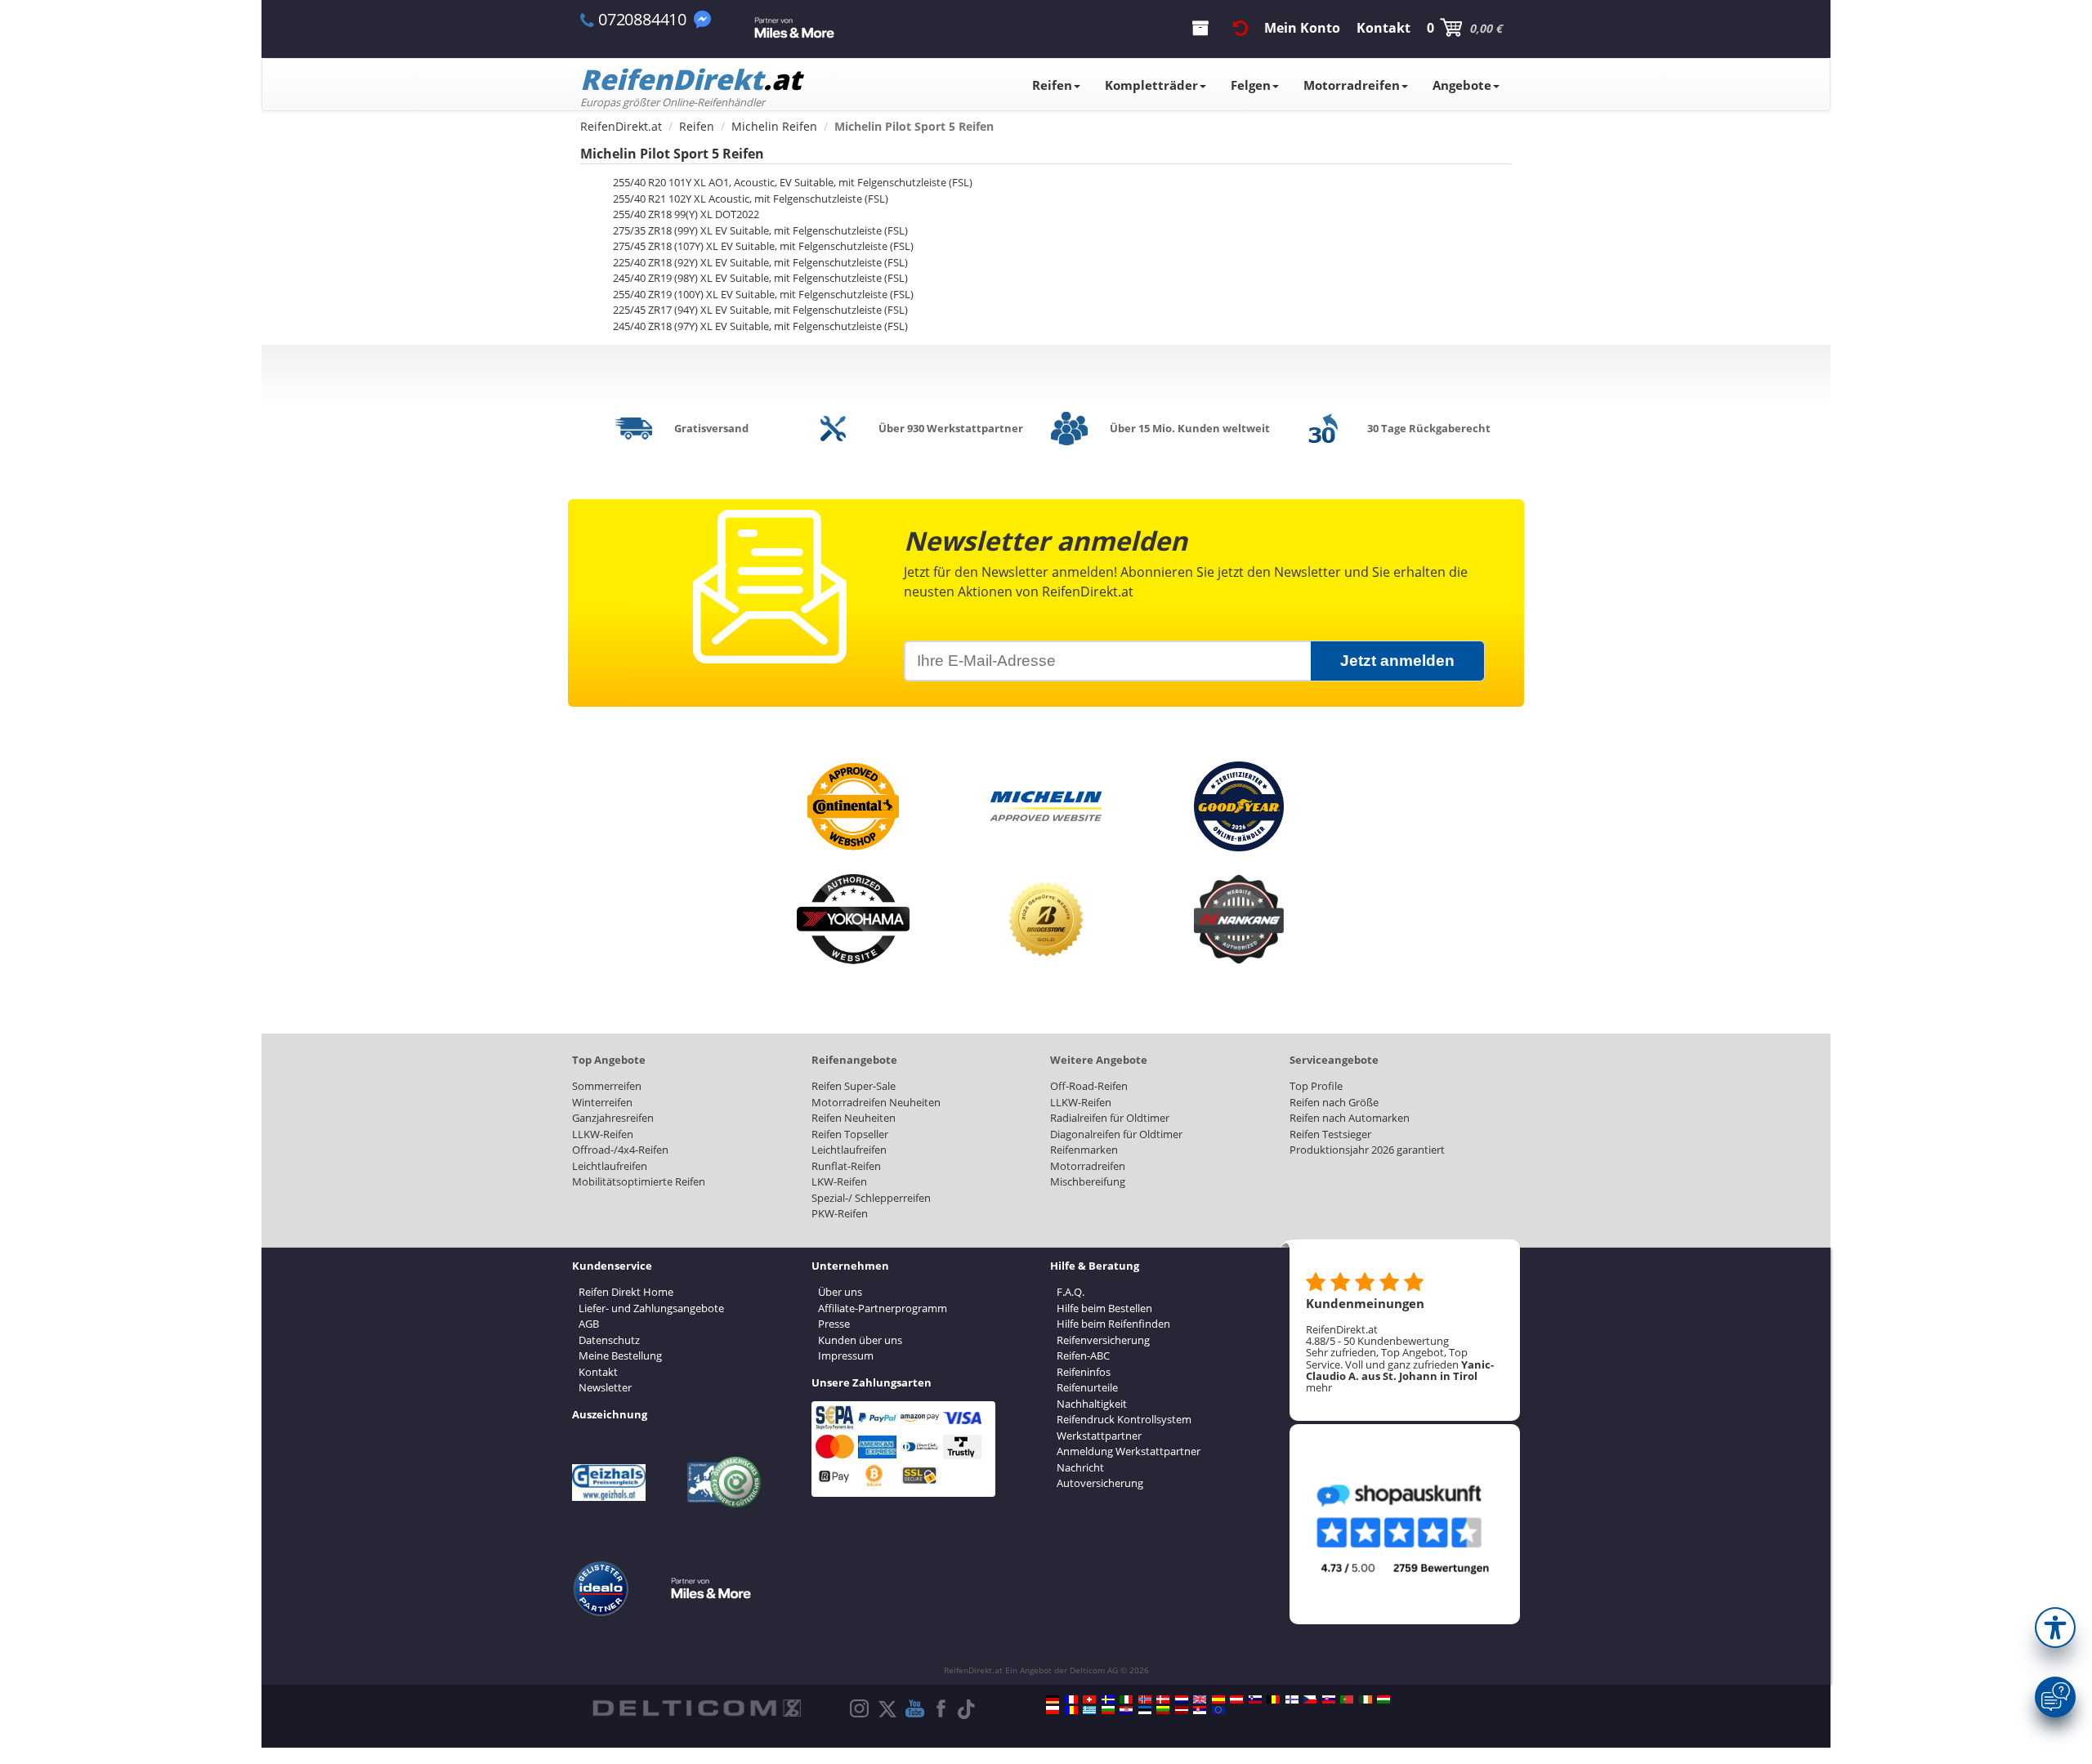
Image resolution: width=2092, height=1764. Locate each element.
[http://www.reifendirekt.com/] (1218, 1710)
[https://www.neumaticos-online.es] (1218, 1699)
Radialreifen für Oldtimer (1110, 1118)
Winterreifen (602, 1102)
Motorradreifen (1352, 85)
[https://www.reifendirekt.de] (1053, 1699)
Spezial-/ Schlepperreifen (871, 1198)
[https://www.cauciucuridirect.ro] (1071, 1710)
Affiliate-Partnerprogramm (883, 1308)
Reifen (1052, 85)
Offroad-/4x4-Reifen (620, 1150)
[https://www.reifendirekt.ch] (1089, 1699)
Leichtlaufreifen (610, 1166)
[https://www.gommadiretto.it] (1126, 1699)
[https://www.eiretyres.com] (1366, 1699)
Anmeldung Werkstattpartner (1129, 1451)
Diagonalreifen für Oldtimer (1116, 1134)
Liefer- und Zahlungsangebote (651, 1308)
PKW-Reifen (840, 1213)
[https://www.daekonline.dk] (1163, 1699)
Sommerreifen (607, 1086)
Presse (834, 1324)
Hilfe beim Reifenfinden (1113, 1324)
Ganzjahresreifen (613, 1118)
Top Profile (1316, 1086)
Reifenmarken (1084, 1150)
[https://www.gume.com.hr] (1126, 1710)
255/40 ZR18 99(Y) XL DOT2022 (686, 214)
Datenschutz (609, 1340)
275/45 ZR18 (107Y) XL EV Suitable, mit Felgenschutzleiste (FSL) (763, 246)
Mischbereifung (1088, 1181)
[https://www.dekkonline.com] (1145, 1699)
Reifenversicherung (1103, 1340)
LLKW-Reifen (603, 1134)
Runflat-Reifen (846, 1166)
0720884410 (642, 19)
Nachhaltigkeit (1092, 1404)
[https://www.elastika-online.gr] (1089, 1710)
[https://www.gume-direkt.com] (1255, 1699)
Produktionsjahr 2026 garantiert (1367, 1150)
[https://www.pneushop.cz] (1310, 1699)
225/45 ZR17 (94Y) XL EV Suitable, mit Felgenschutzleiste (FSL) (760, 310)
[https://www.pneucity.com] (1347, 1699)
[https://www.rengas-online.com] (1292, 1699)
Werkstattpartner (1099, 1436)
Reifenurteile (1087, 1387)
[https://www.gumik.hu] (1383, 1699)
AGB (589, 1324)
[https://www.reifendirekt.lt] (1163, 1710)
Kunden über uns (860, 1340)
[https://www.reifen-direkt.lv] (1182, 1710)
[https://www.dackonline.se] (1108, 1699)
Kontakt (598, 1372)
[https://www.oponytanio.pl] (1053, 1710)
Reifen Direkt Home (626, 1292)
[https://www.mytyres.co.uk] (1200, 1699)
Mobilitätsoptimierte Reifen (639, 1181)
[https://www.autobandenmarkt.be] (1273, 1699)
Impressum (846, 1355)
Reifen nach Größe (1334, 1102)
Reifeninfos (1084, 1372)
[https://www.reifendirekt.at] (1236, 1699)
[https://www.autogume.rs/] (1200, 1710)
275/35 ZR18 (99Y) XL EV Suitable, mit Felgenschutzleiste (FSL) (760, 230)
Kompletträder (1151, 85)
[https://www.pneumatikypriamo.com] (1329, 1699)
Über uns (840, 1292)
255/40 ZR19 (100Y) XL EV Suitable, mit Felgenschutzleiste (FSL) (763, 294)
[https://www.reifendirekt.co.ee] (1145, 1710)
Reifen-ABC (1083, 1355)
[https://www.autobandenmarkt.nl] (1182, 1699)
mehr (1319, 1387)
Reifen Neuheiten (854, 1118)
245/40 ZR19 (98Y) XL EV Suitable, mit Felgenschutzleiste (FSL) (760, 278)
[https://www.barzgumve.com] (1108, 1710)
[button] (2055, 1628)
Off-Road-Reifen (1089, 1086)
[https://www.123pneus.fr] (1071, 1699)
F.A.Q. (1071, 1292)
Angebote (1462, 85)
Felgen (1251, 85)
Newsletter (605, 1387)
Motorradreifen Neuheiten (876, 1102)
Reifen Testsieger (1330, 1134)
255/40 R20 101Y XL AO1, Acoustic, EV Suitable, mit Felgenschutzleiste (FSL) (793, 182)
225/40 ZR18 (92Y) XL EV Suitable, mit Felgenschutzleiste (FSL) (760, 262)
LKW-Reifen (839, 1181)
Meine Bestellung (620, 1355)
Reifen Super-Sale (854, 1086)
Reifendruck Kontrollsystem (1124, 1419)
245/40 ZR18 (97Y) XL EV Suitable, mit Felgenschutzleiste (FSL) (760, 326)
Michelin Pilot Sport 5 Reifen (672, 154)
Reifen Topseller (850, 1134)
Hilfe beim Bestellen (1104, 1308)
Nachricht (1080, 1467)
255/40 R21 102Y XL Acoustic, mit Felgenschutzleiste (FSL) (751, 199)
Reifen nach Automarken (1350, 1118)
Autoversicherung (1100, 1483)
